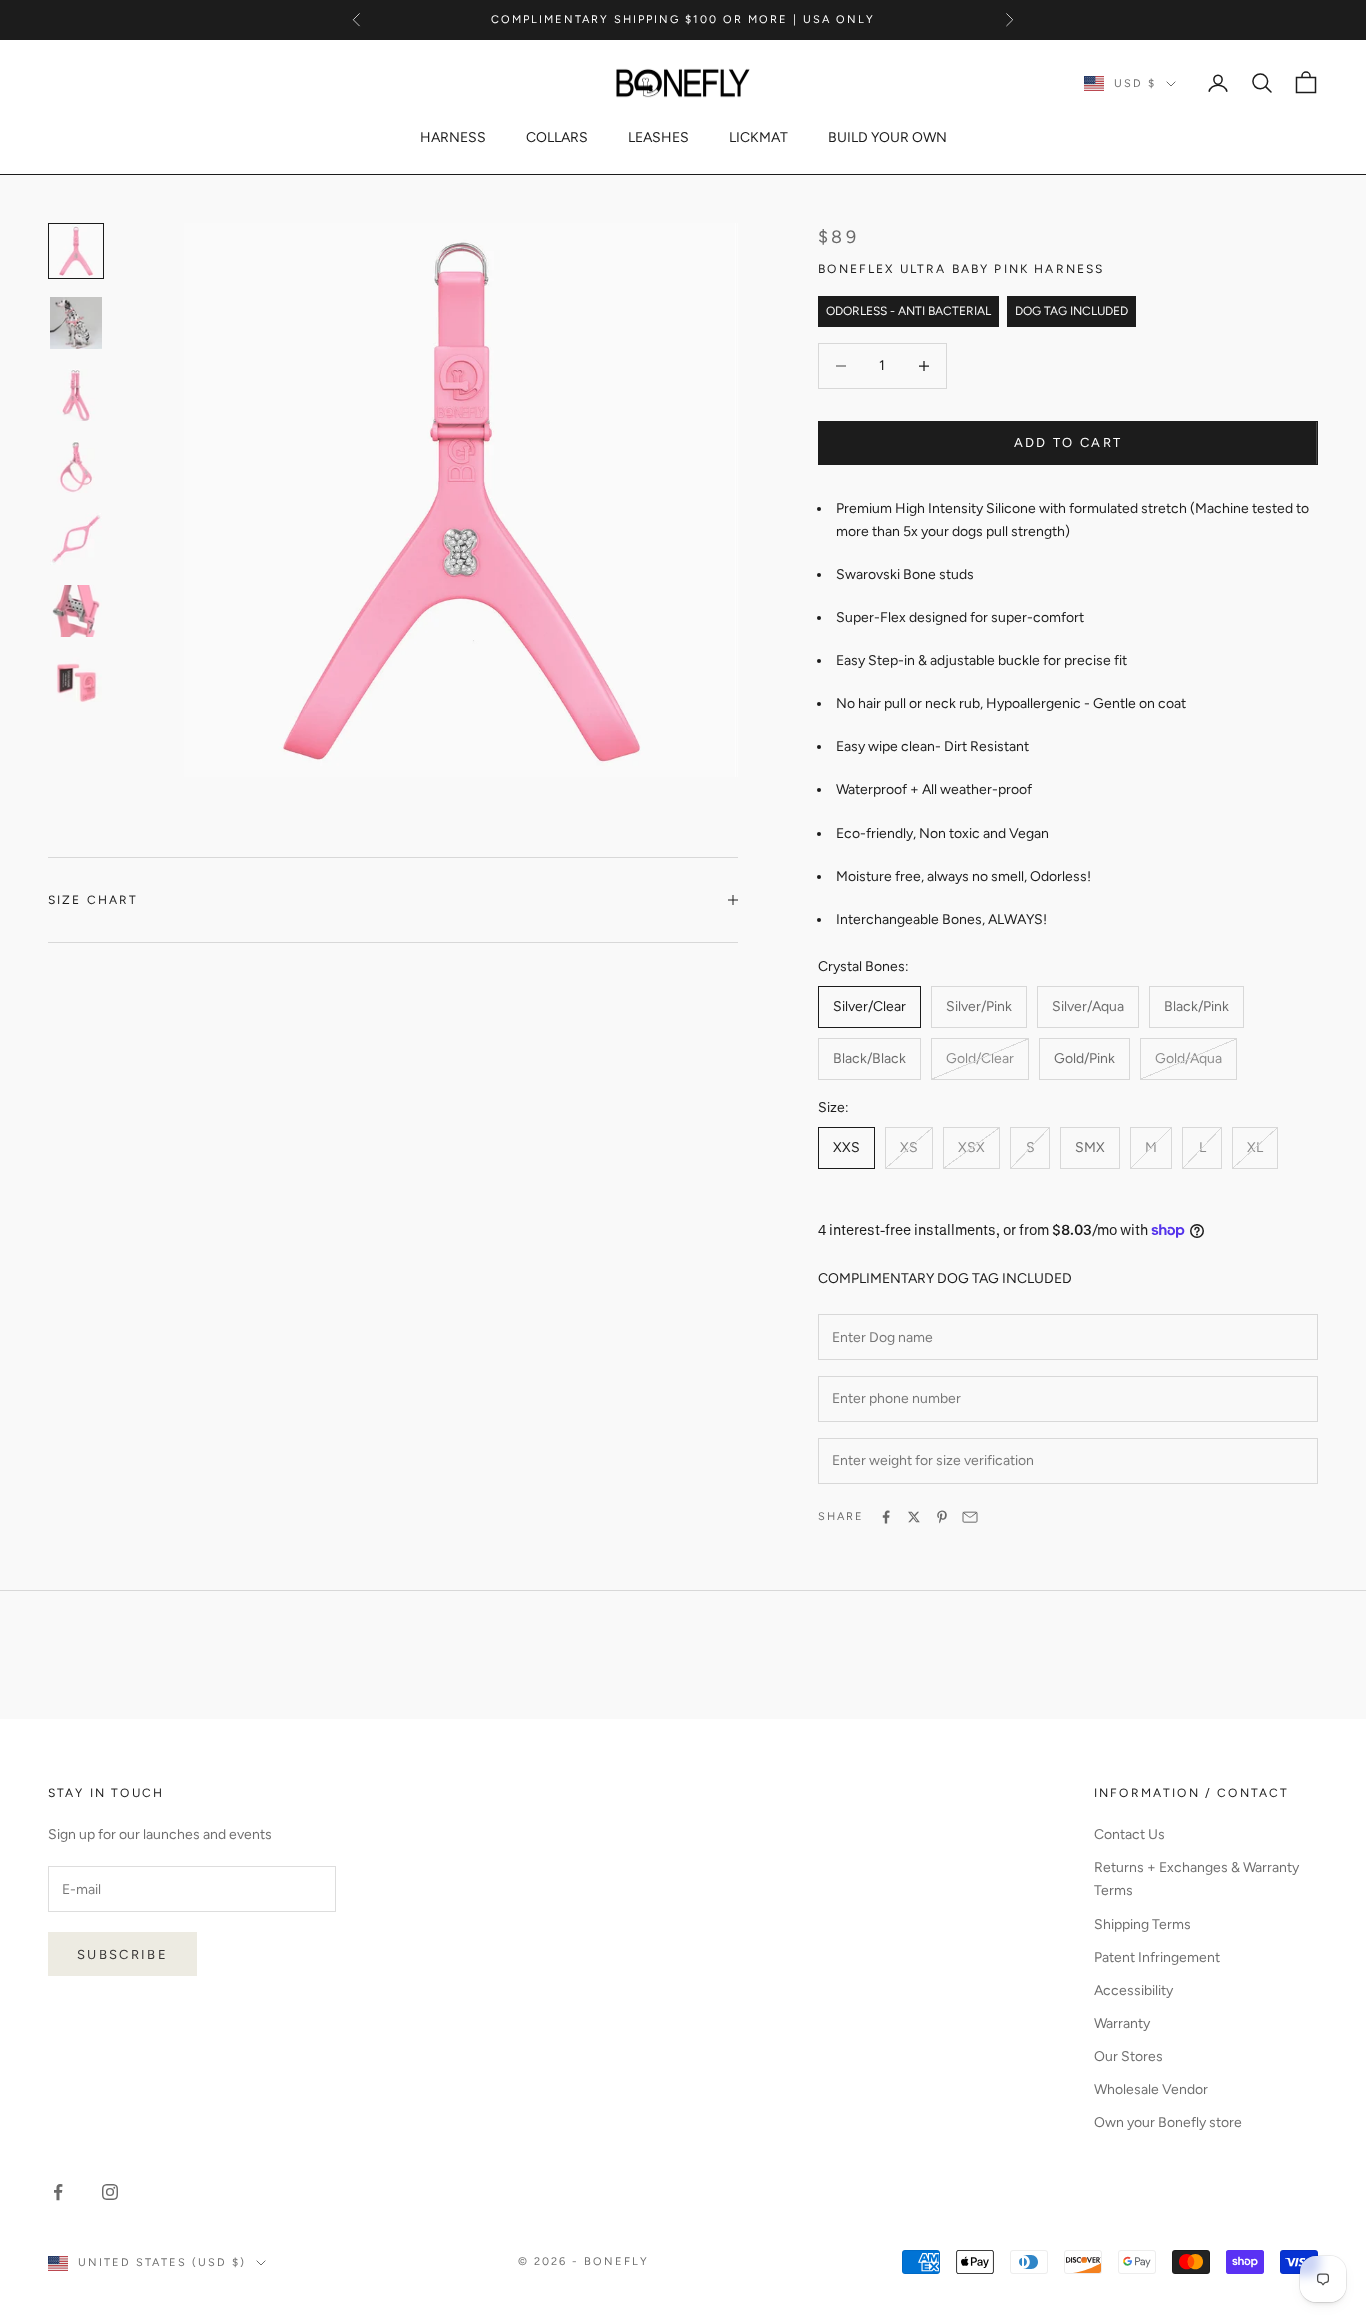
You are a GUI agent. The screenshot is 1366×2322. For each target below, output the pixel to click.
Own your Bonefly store (1168, 2122)
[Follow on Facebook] (58, 2192)
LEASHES (658, 137)
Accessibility (1133, 1990)
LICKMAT (758, 137)
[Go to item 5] (76, 611)
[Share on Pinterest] (942, 1517)
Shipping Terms (1142, 1924)
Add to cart (1068, 442)
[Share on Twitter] (914, 1517)
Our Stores (1128, 2056)
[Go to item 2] (76, 395)
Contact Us (1129, 1834)
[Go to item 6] (76, 683)
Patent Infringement (1157, 1957)
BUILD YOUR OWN (887, 137)
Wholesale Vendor (1151, 2089)
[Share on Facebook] (886, 1517)
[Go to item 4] (76, 539)
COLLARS (557, 137)
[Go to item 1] (76, 323)
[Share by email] (970, 1517)
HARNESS (453, 137)
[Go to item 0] (76, 251)
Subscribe (122, 1954)
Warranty (1122, 2023)
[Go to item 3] (76, 467)
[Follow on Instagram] (110, 2192)
